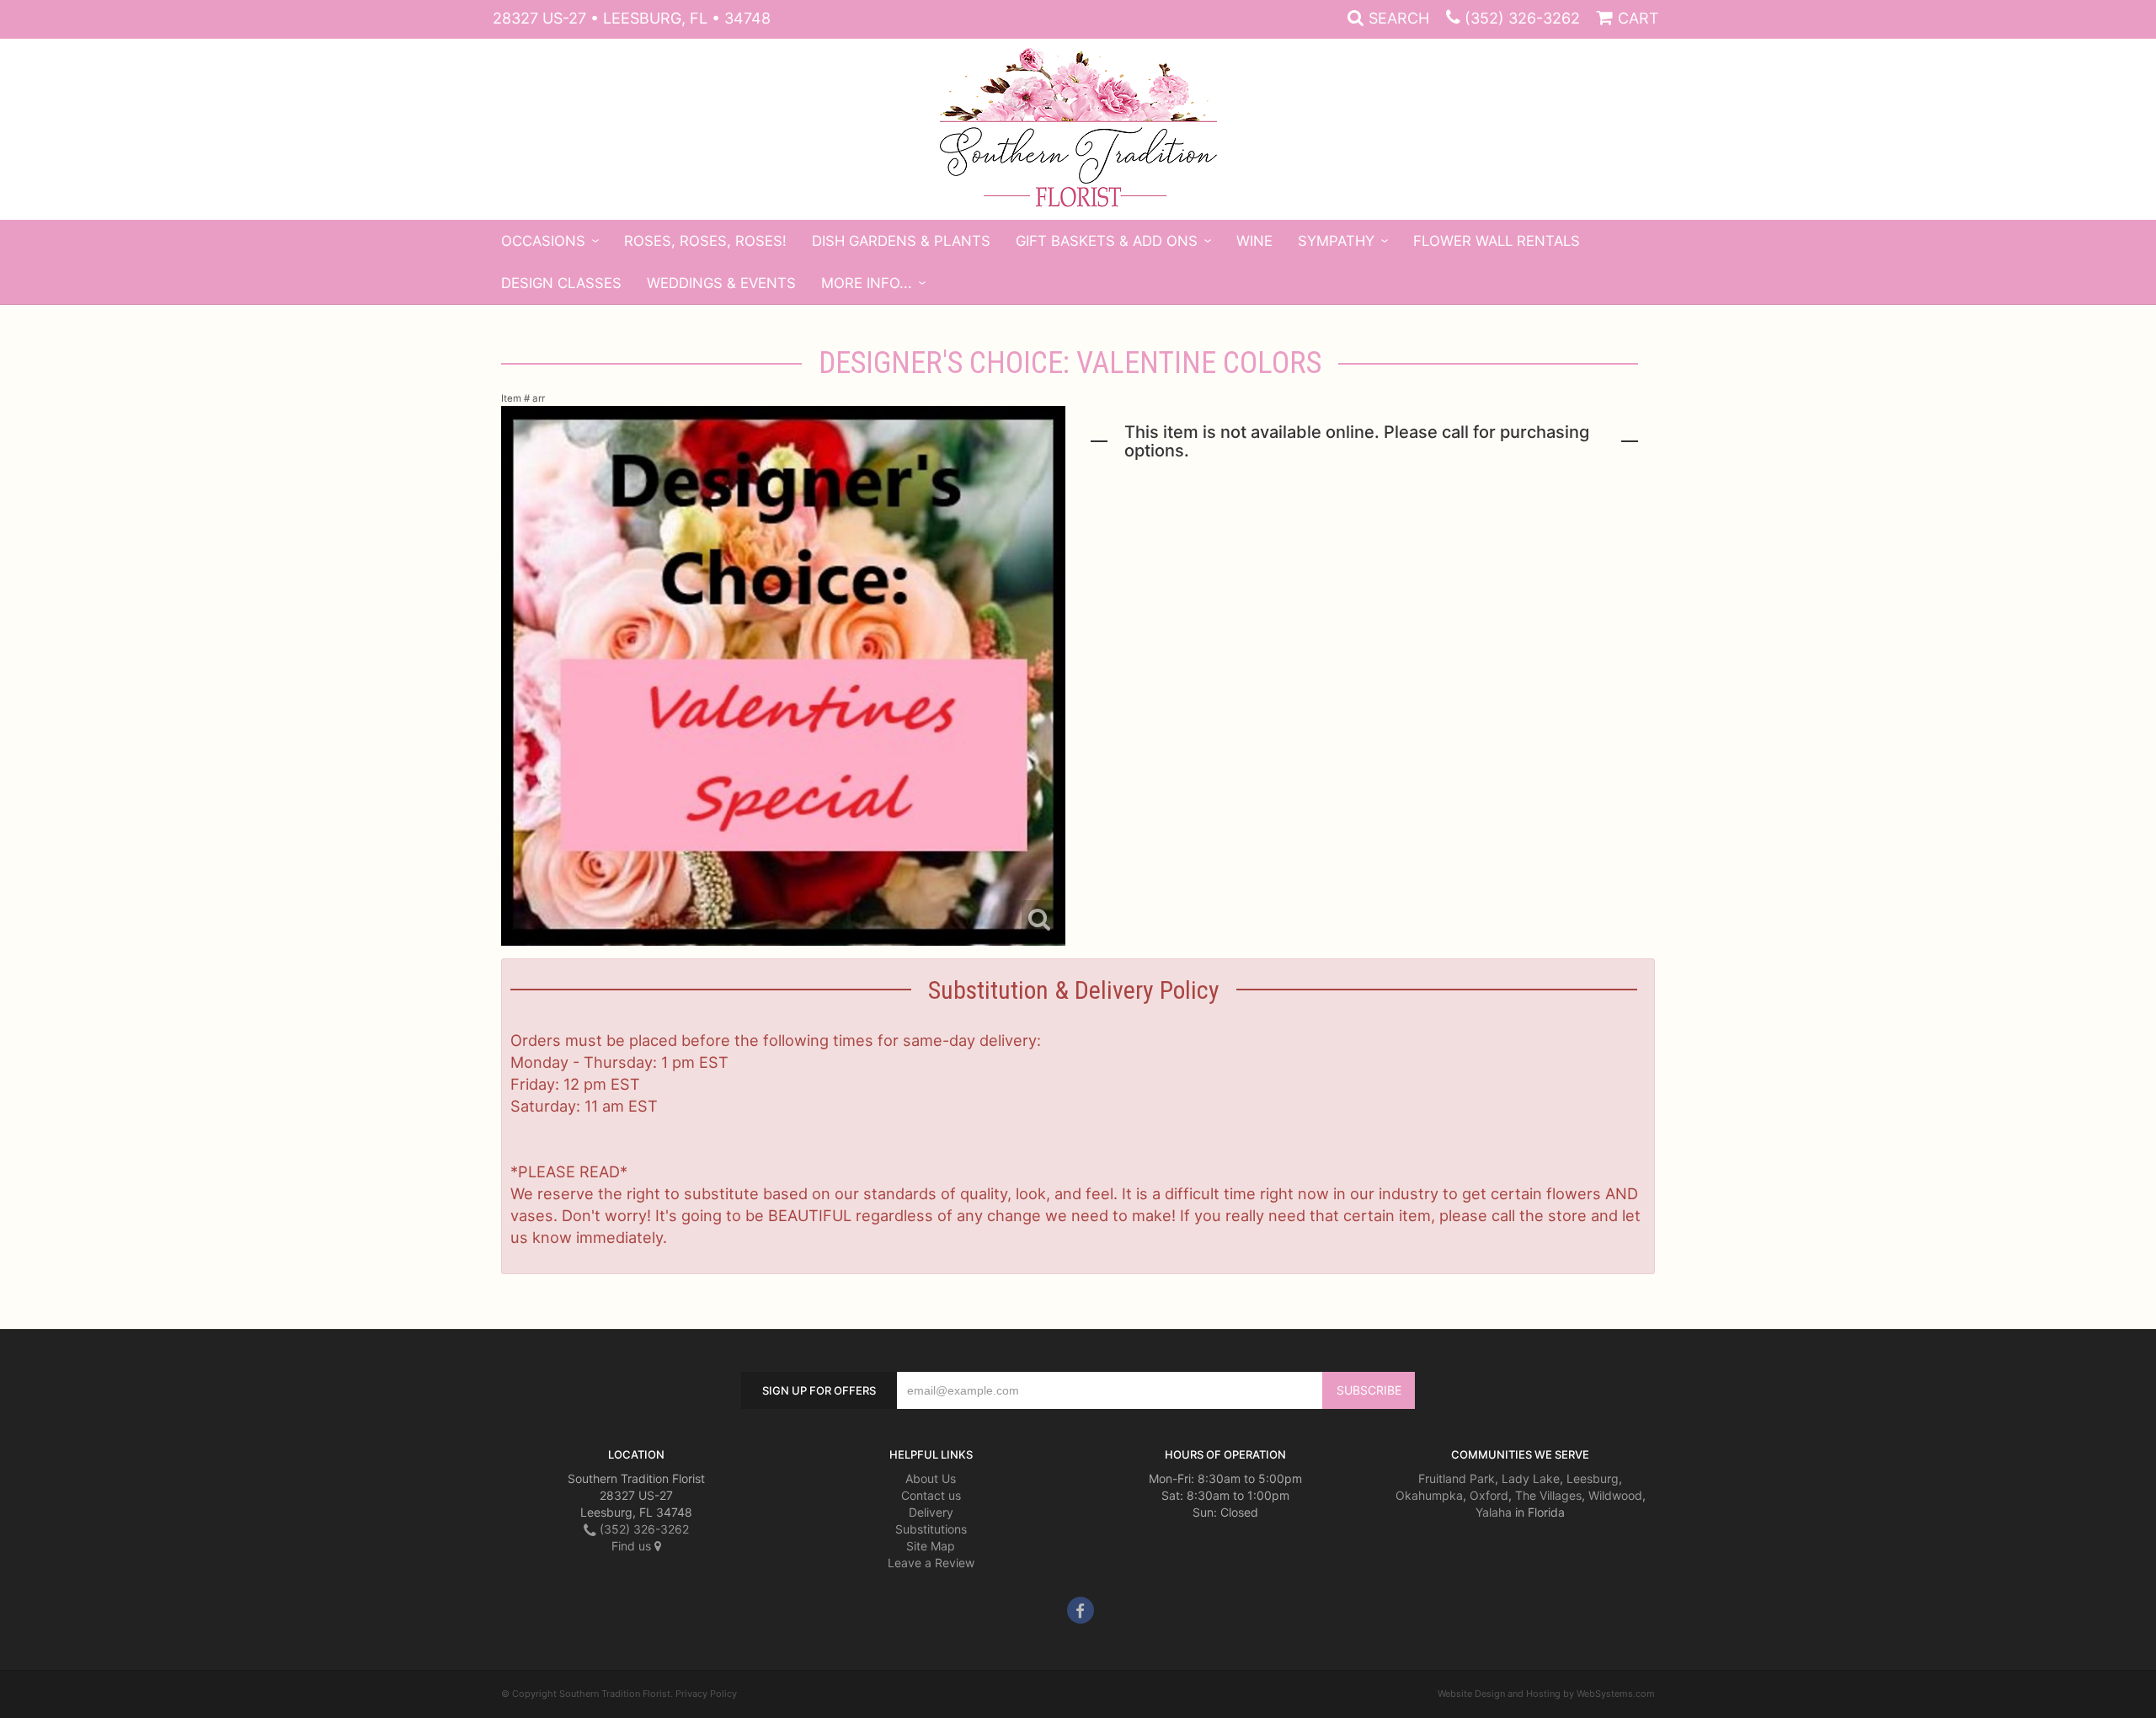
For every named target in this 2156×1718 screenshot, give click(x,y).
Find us (633, 1546)
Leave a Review (931, 1563)
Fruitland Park (1457, 1478)
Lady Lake (1531, 1478)
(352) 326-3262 (1522, 18)
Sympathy (1336, 241)
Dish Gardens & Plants (901, 241)
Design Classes (561, 283)
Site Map (931, 1546)
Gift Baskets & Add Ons (1107, 241)
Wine (1254, 241)
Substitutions (931, 1529)
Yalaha (1494, 1512)
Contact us (931, 1495)
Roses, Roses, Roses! (705, 241)
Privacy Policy (706, 1694)
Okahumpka (1429, 1495)
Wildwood (1615, 1495)
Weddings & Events (721, 283)
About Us (931, 1478)
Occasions (543, 241)
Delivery (931, 1512)
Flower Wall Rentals (1497, 241)
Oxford (1489, 1495)
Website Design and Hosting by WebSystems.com (1546, 1694)
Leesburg (1593, 1478)
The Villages (1548, 1495)
